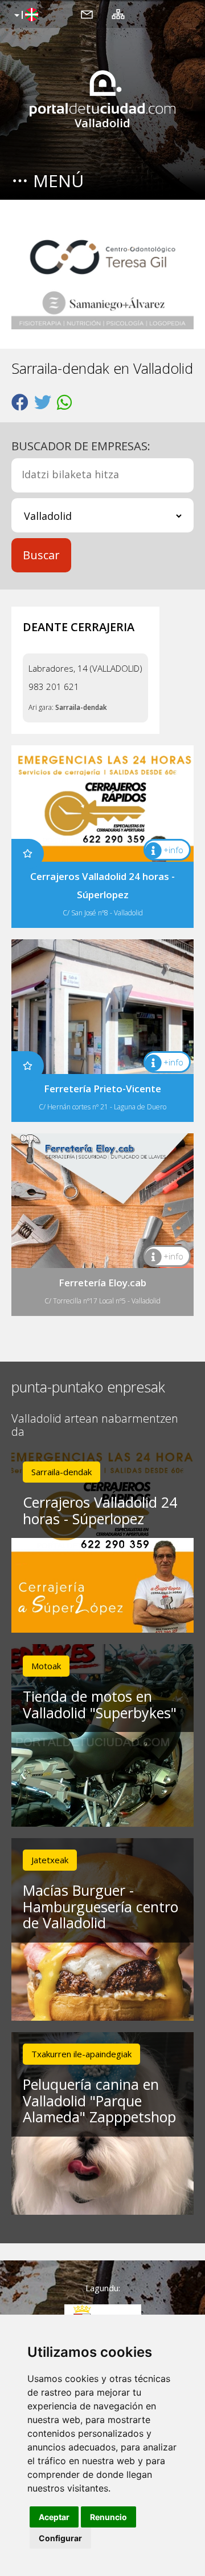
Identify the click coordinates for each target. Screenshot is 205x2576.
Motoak (46, 1666)
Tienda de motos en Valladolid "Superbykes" (100, 1704)
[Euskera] (25, 15)
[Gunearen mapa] (118, 14)
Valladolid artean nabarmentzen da (95, 1426)
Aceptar (54, 2517)
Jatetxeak (50, 1860)
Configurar (60, 2538)
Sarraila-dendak (81, 707)
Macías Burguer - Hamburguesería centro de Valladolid (101, 1907)
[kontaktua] (87, 14)
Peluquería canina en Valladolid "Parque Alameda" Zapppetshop (99, 2101)
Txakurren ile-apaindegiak (81, 2054)
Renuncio (108, 2517)
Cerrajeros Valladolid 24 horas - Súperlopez (100, 1510)
